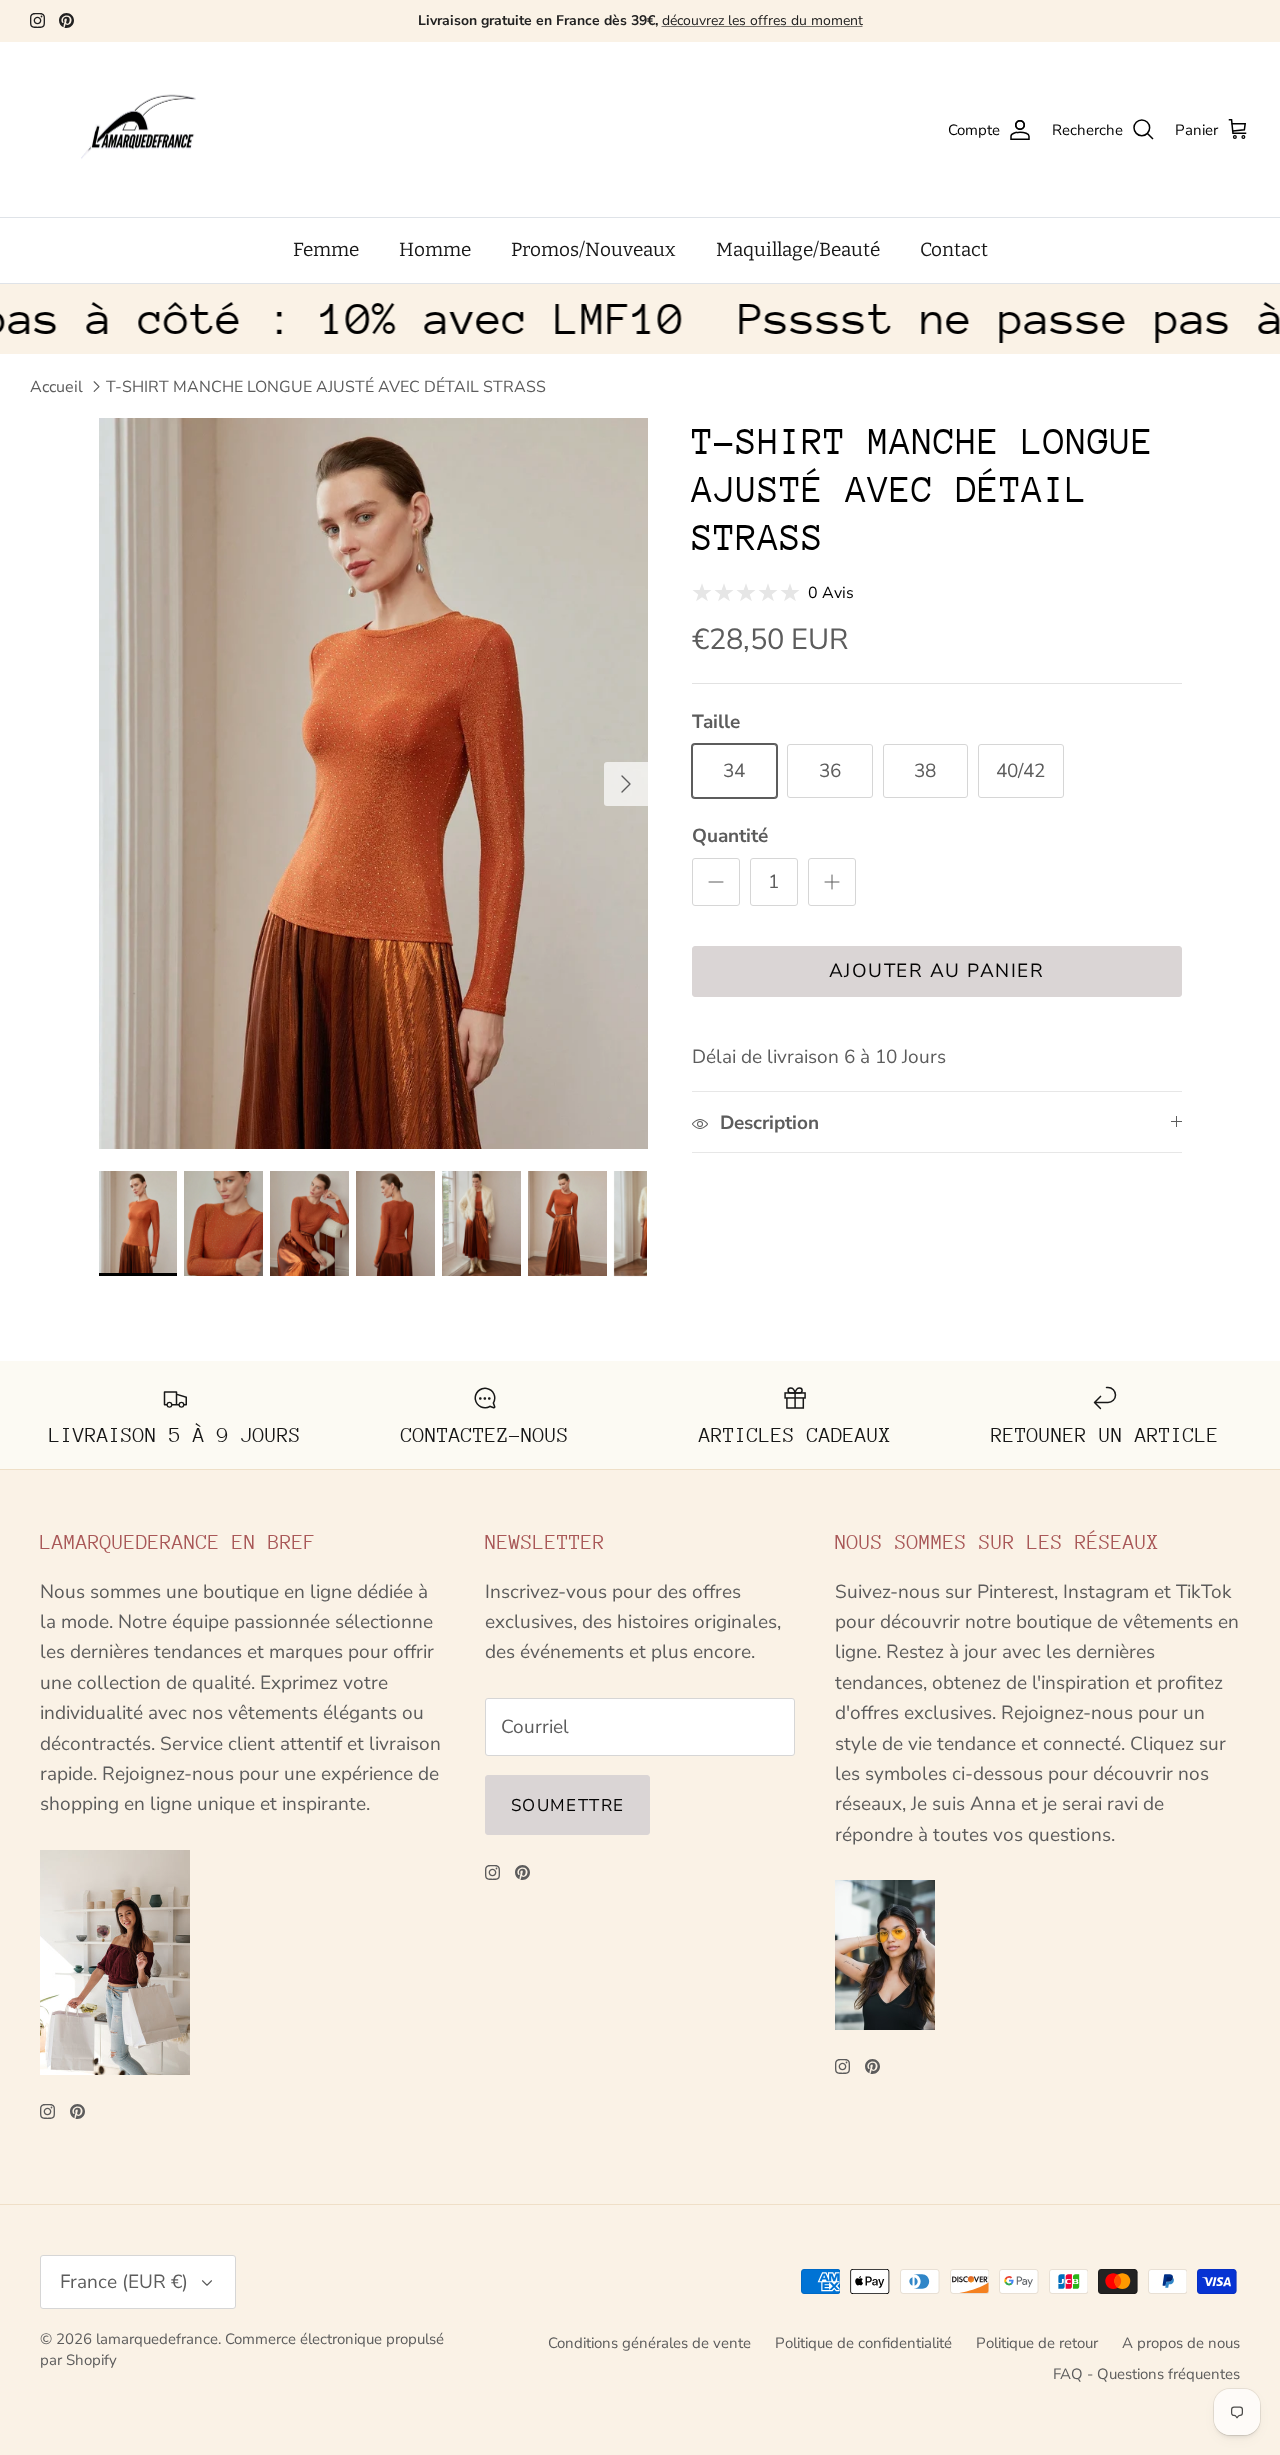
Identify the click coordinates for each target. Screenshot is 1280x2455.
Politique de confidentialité (863, 2343)
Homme (435, 249)
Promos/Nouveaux (593, 249)
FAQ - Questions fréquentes (1146, 2374)
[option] (373, 783)
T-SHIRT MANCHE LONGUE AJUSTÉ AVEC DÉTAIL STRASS (326, 387)
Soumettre (567, 1805)
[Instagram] (37, 20)
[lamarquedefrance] (155, 130)
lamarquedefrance (157, 2339)
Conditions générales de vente (649, 2343)
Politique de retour (1037, 2343)
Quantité (730, 836)
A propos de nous (1181, 2343)
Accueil (56, 387)
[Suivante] (626, 784)
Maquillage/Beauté (798, 249)
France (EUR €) (124, 2282)
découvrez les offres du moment (762, 20)
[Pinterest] (66, 20)
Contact (954, 249)
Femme (326, 249)
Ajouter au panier (937, 971)
